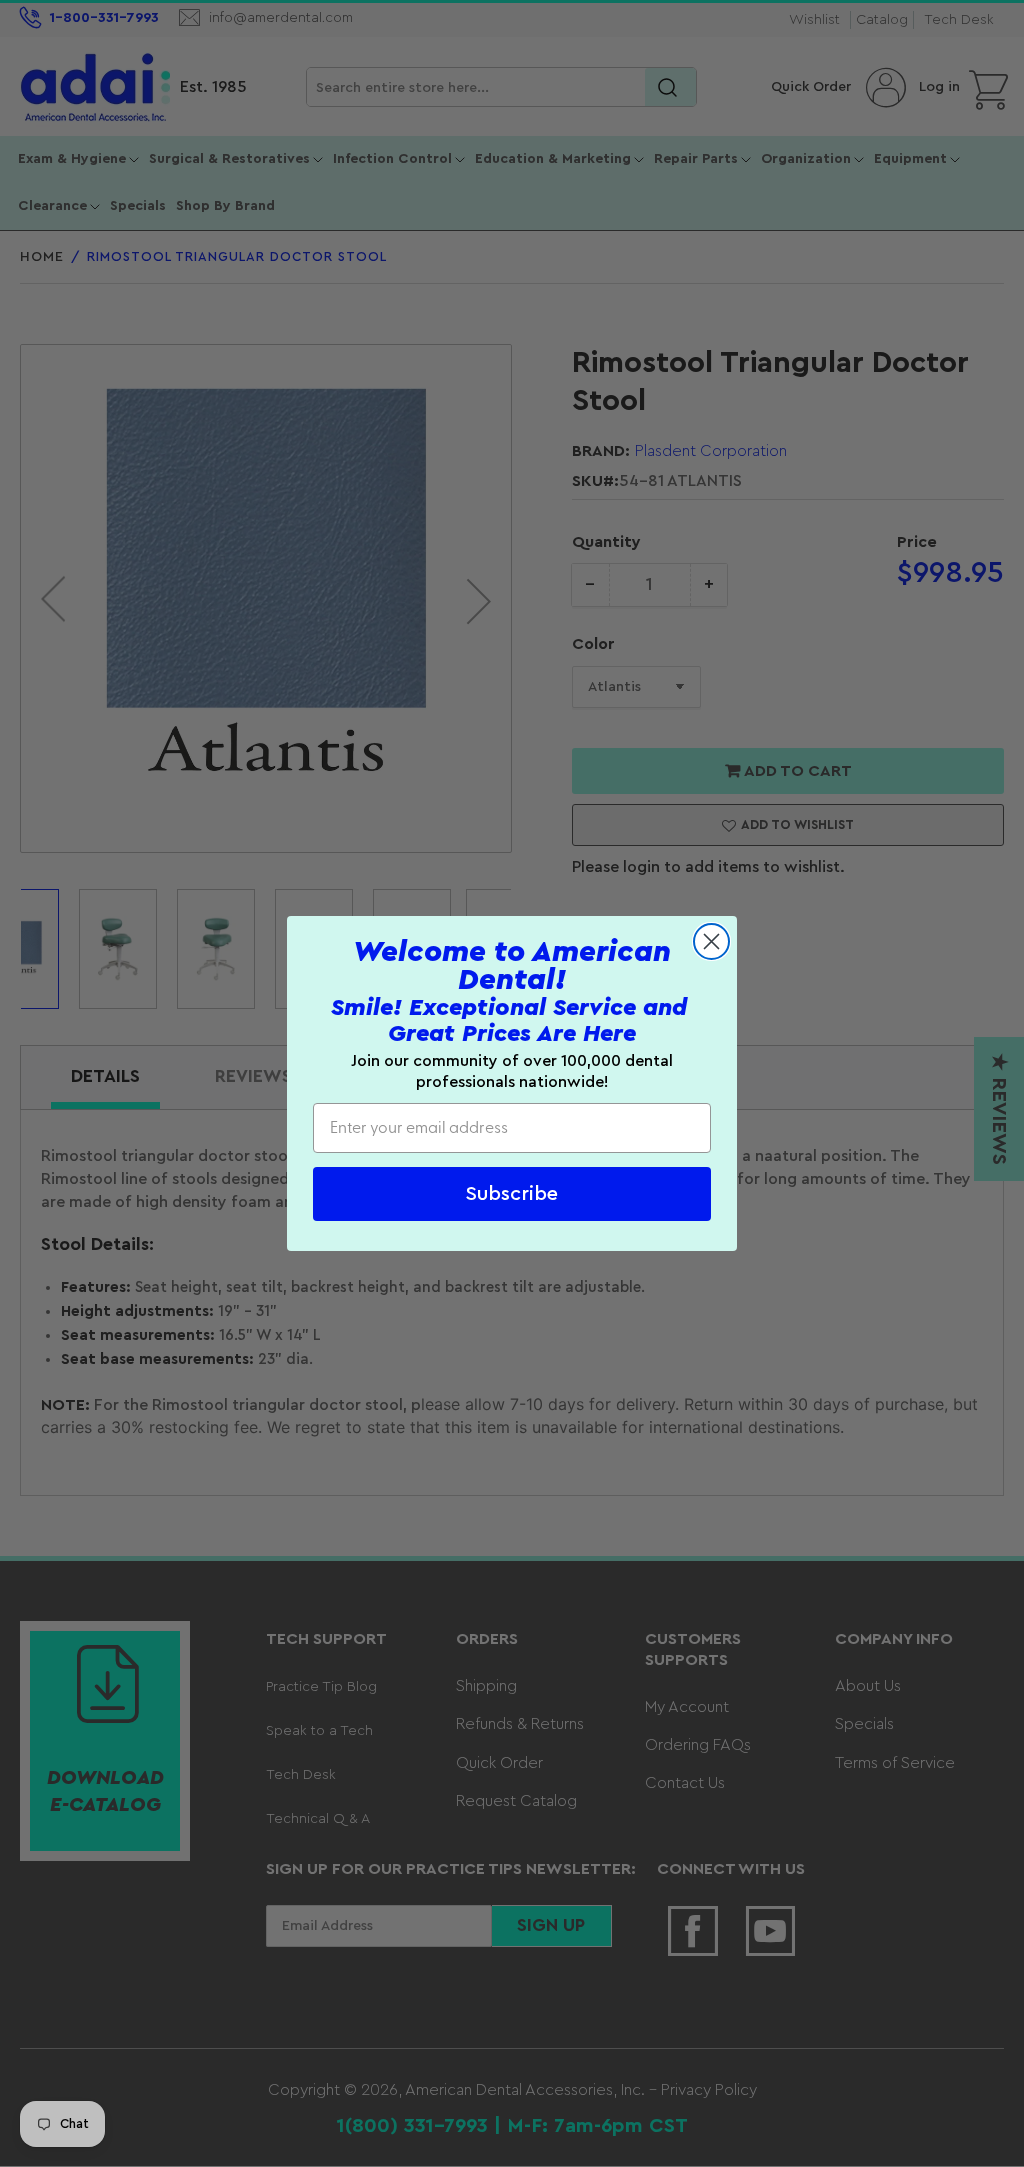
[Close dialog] (711, 941)
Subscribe (512, 1194)
